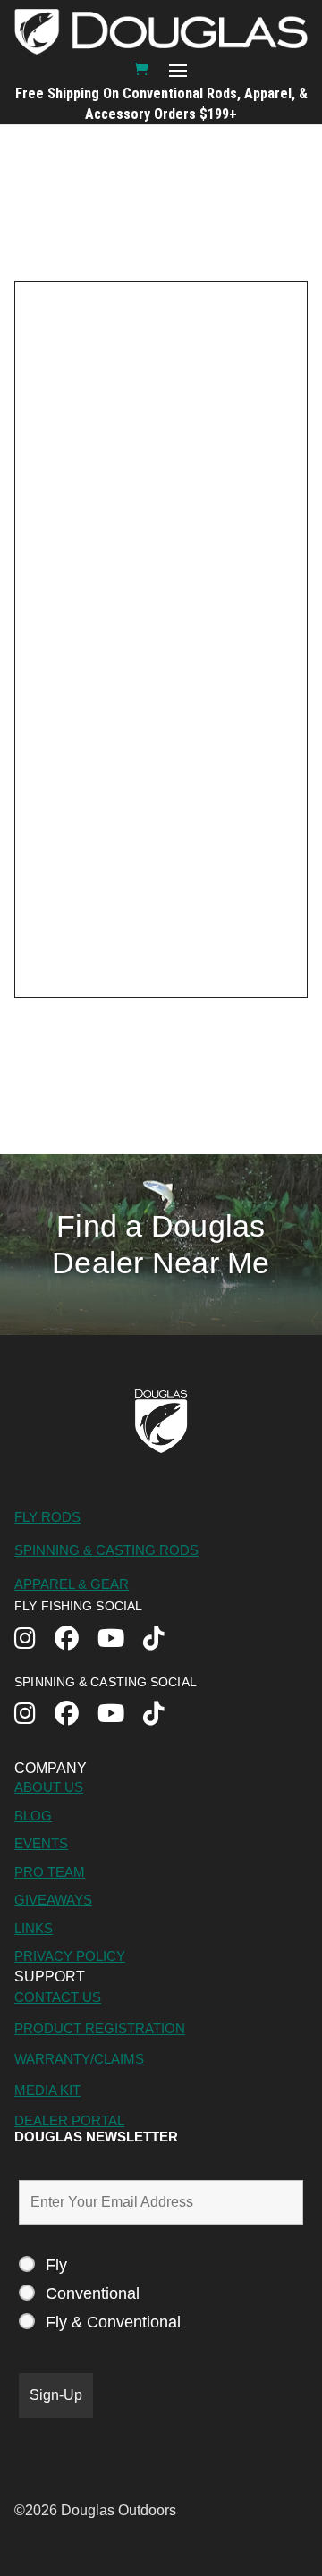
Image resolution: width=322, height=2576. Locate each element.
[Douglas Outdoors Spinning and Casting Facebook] (76, 1715)
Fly (56, 2265)
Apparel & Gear (72, 1584)
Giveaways (53, 1900)
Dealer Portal (69, 2120)
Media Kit (47, 2090)
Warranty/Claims (79, 2059)
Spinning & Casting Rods (106, 1550)
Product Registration (100, 2028)
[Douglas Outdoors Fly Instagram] (34, 1640)
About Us (49, 1787)
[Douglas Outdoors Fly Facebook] (76, 1640)
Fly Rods (47, 1517)
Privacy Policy (70, 1956)
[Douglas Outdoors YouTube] (120, 1640)
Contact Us (58, 1997)
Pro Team (50, 1872)
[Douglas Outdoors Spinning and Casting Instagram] (34, 1715)
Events (41, 1843)
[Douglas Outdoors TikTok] (163, 1640)
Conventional (93, 2293)
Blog (33, 1816)
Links (34, 1928)
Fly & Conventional (113, 2322)
